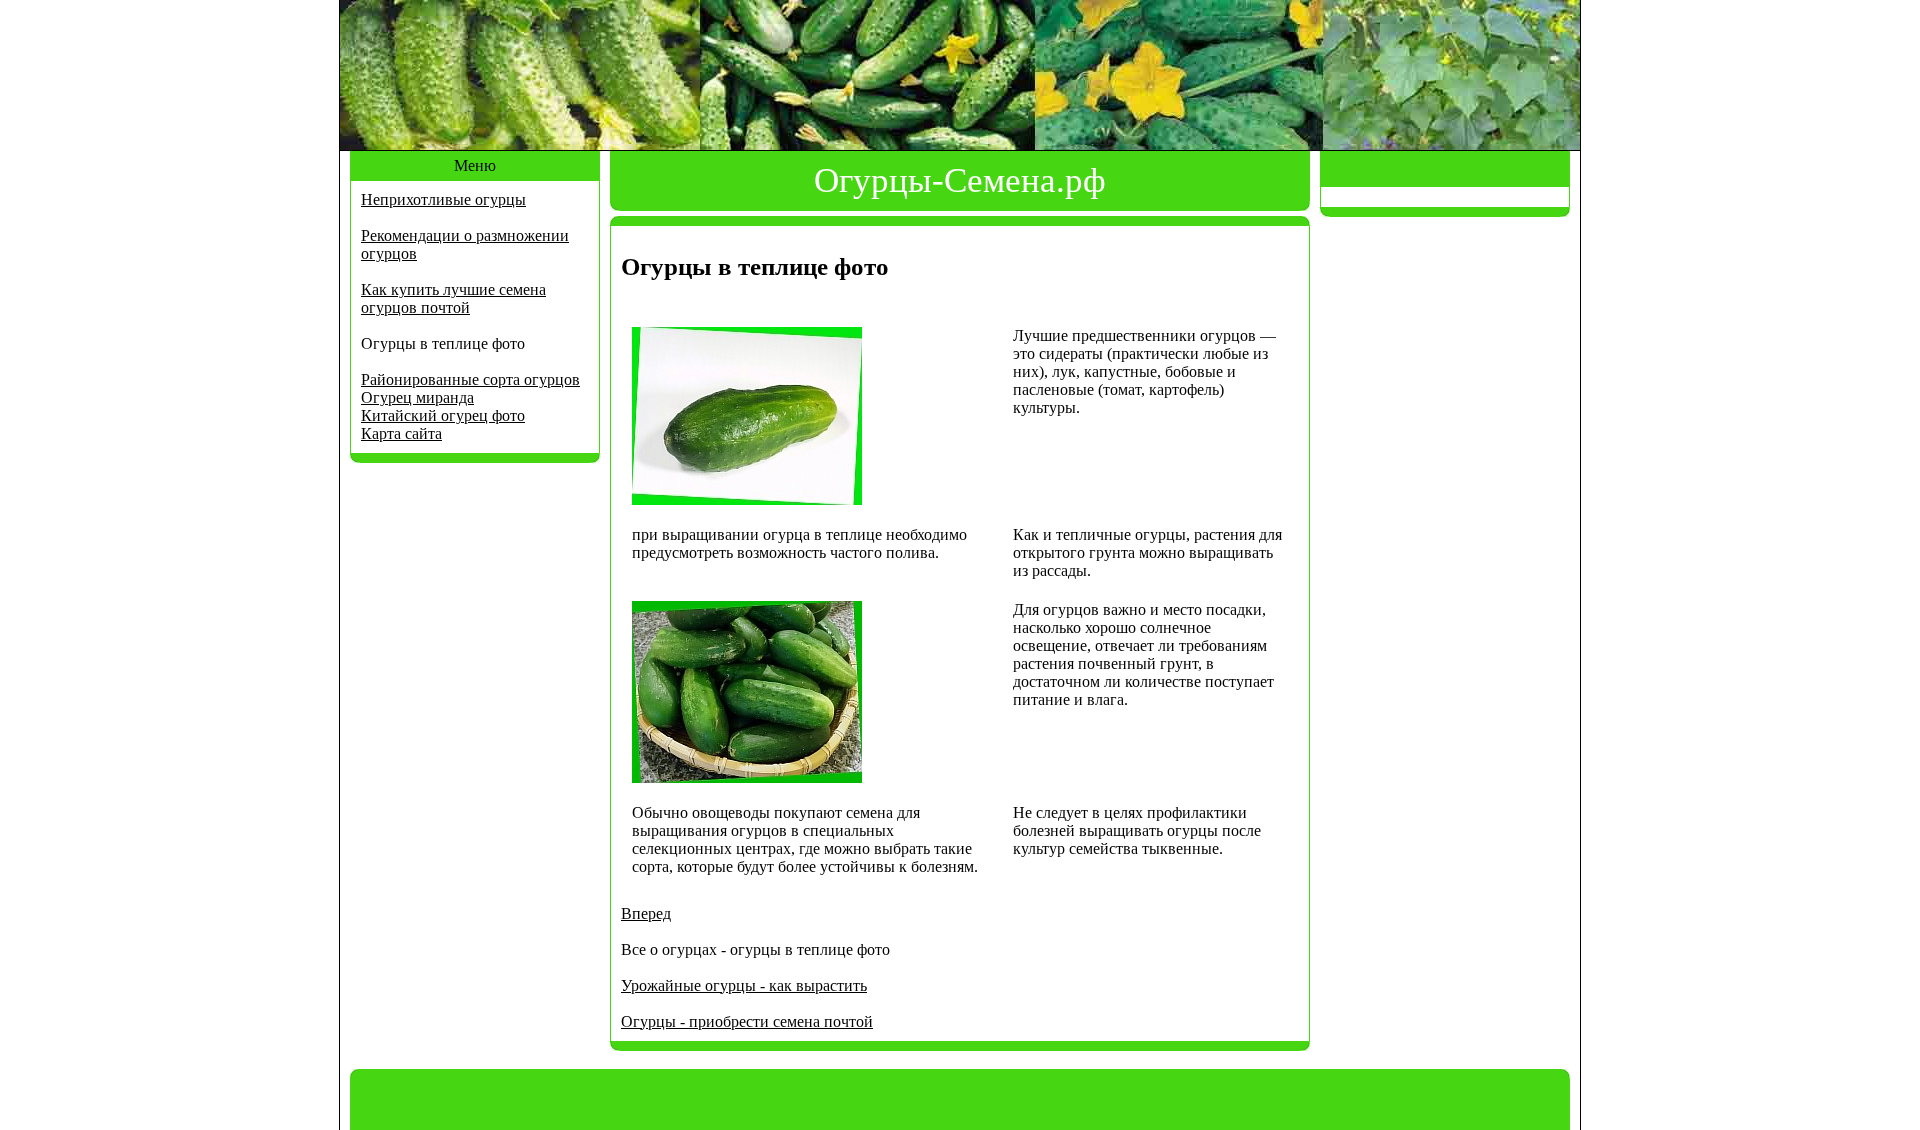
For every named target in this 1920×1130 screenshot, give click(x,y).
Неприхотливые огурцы (443, 199)
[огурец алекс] (747, 499)
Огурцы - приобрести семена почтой (747, 1021)
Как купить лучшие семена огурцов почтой (453, 298)
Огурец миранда (417, 397)
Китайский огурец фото (443, 415)
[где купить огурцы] (747, 777)
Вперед (646, 913)
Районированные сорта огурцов (470, 379)
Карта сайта (401, 433)
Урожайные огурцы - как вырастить (744, 985)
